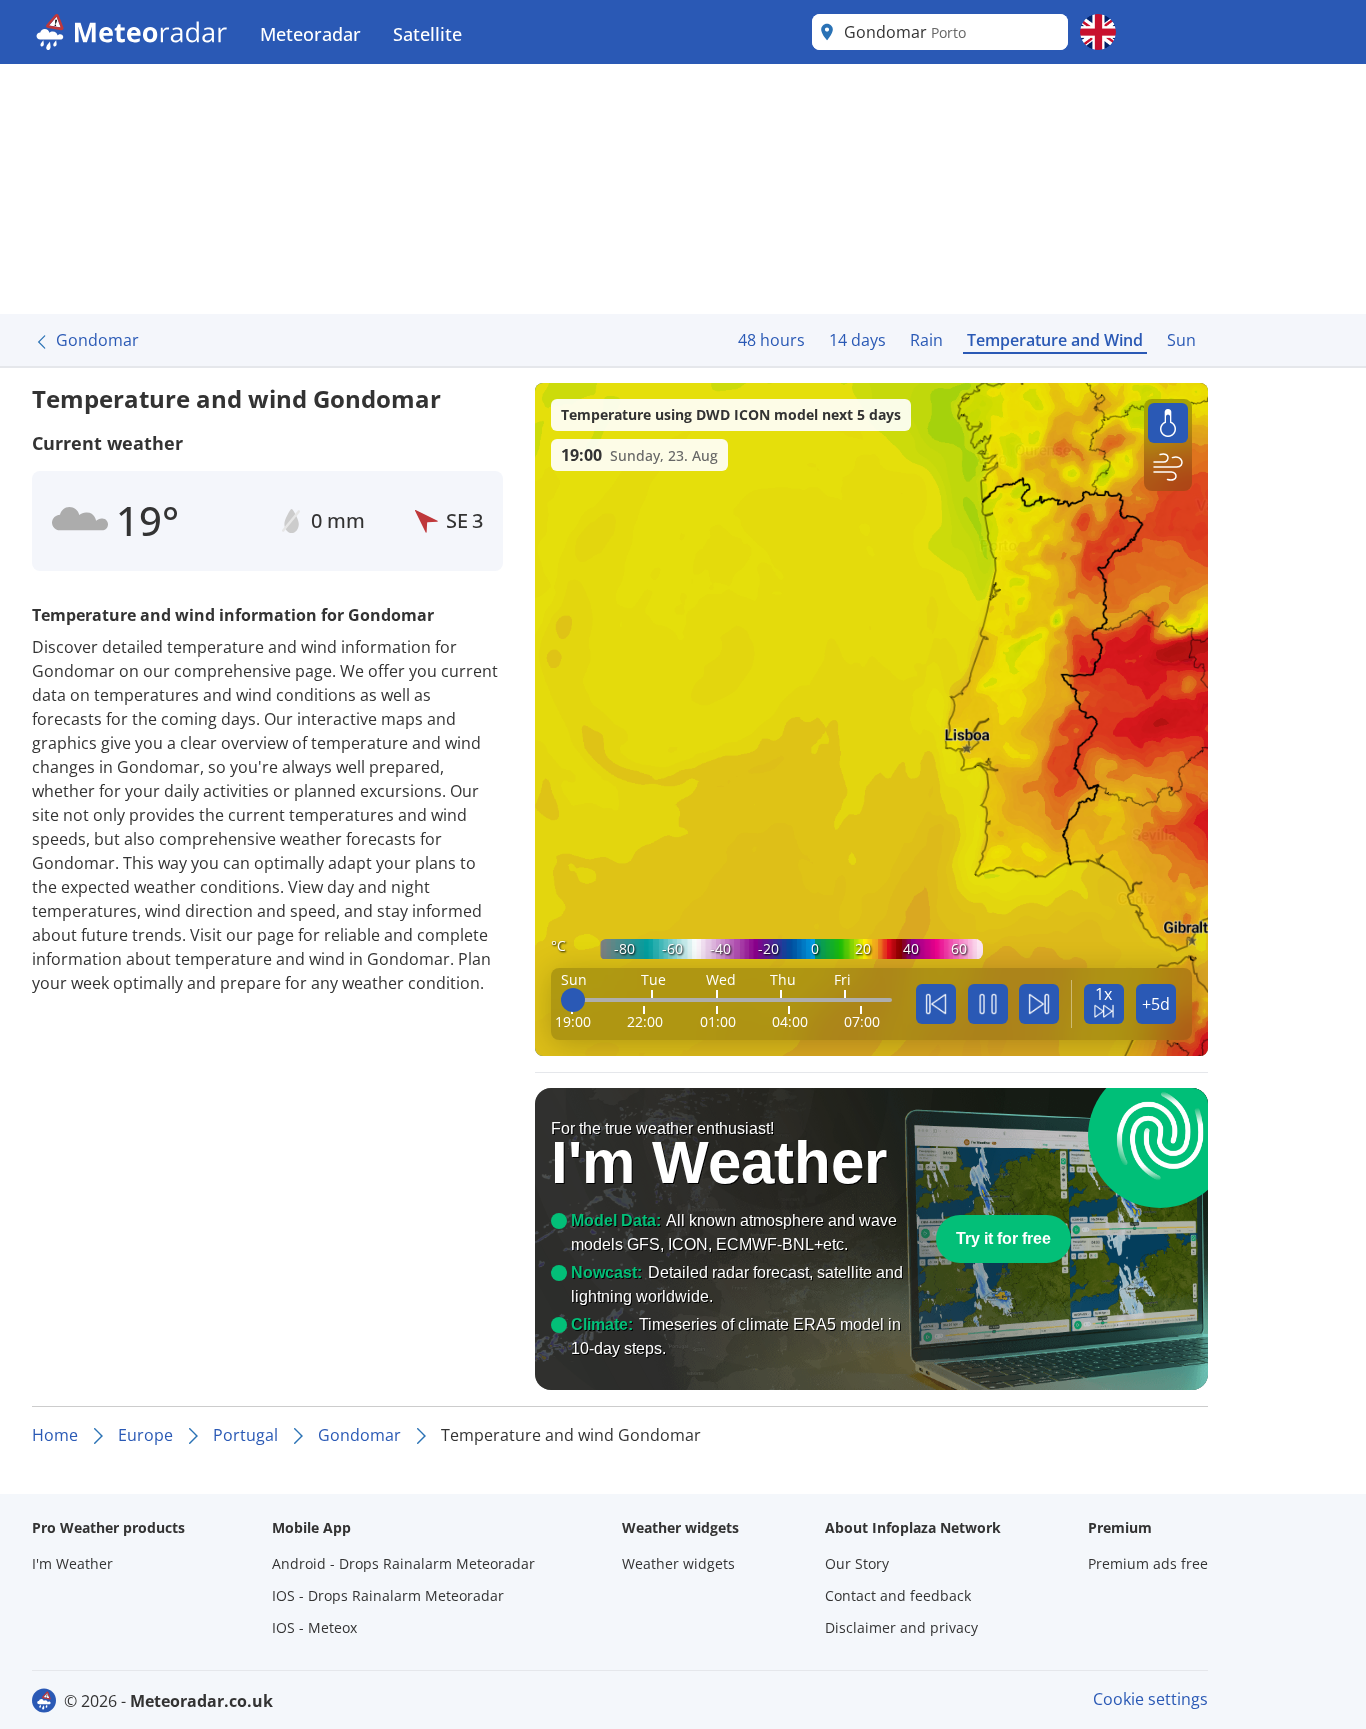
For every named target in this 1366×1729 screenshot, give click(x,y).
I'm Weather (72, 1563)
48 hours (771, 340)
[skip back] (936, 1004)
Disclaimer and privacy (901, 1627)
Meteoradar (310, 34)
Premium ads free (1148, 1563)
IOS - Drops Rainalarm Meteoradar (388, 1595)
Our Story (857, 1563)
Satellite (427, 34)
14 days (857, 340)
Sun (1181, 340)
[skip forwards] (1039, 1004)
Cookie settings (1150, 1699)
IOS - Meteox (314, 1627)
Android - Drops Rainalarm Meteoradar (403, 1563)
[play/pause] (988, 1004)
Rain (926, 340)
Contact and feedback (898, 1595)
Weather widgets (678, 1563)
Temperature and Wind (1055, 340)
